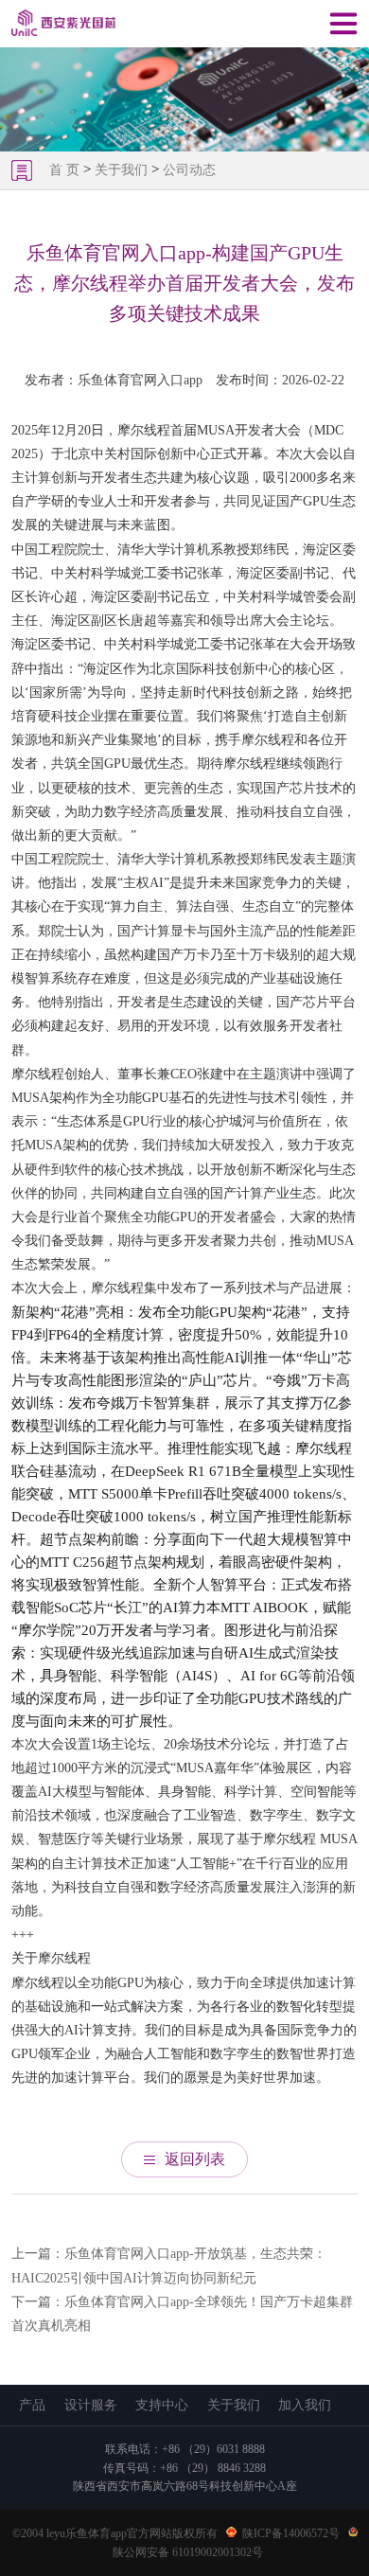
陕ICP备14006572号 (291, 2533)
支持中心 (162, 2405)
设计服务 (91, 2405)
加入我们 (305, 2405)
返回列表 (195, 2159)
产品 (32, 2405)
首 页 (66, 170)
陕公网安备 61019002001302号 (188, 2552)
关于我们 (121, 170)
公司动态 (189, 170)
